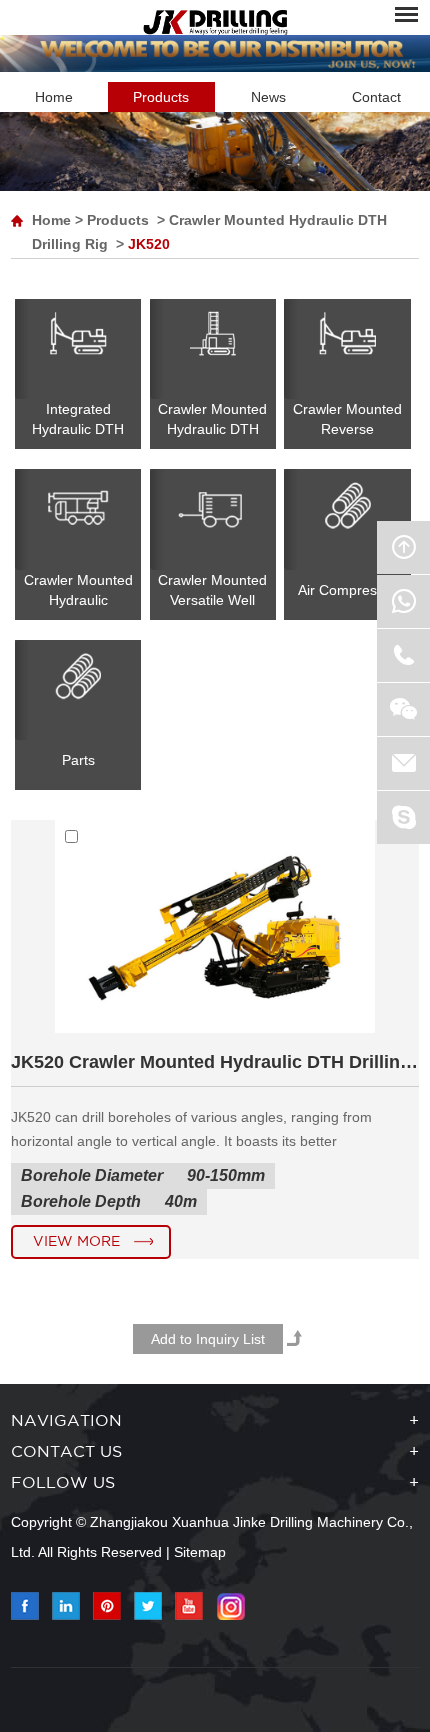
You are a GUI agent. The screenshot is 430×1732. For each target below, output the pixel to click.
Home (54, 97)
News (268, 97)
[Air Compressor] (347, 519)
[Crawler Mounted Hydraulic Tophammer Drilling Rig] (78, 519)
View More (76, 1242)
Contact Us (66, 1452)
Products (161, 97)
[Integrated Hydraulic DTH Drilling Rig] (78, 349)
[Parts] (78, 690)
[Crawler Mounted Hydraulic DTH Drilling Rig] (213, 349)
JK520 (149, 244)
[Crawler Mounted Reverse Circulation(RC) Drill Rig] (347, 349)
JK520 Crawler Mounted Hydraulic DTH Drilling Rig (215, 1062)
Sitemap (200, 1552)
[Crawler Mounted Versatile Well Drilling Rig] (213, 519)
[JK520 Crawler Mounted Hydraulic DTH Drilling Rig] (215, 1028)
